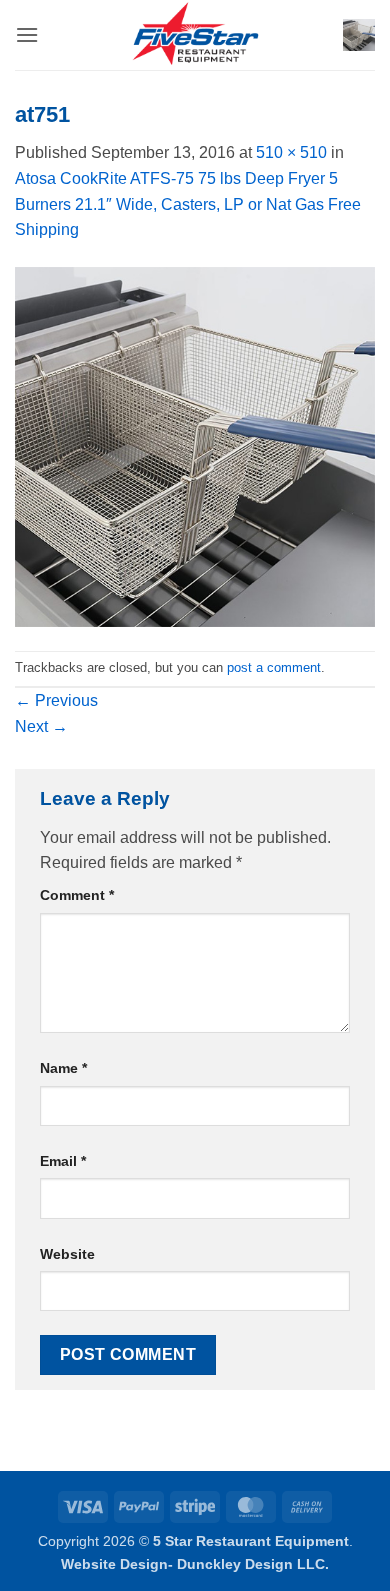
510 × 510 (291, 152)
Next (41, 726)
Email (63, 1161)
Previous (56, 700)
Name (63, 1068)
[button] (27, 34)
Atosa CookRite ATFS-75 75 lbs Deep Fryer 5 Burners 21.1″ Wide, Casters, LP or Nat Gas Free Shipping (188, 204)
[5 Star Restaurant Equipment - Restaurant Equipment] (195, 35)
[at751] (195, 445)
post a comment (274, 667)
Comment (77, 895)
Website (67, 1254)
